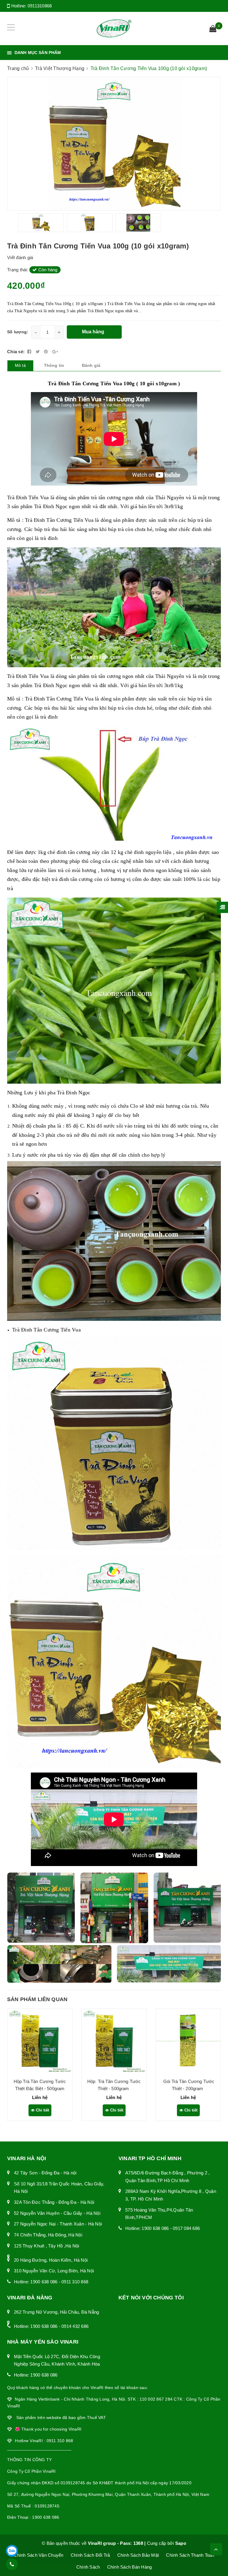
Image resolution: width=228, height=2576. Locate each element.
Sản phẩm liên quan (37, 1999)
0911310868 (40, 6)
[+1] (55, 352)
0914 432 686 (75, 2326)
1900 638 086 (44, 2282)
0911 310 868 (75, 2282)
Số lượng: (18, 332)
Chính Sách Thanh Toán (190, 2555)
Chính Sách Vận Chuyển (38, 2555)
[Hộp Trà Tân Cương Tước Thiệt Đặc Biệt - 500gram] (40, 2041)
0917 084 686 (186, 2228)
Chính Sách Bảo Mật (138, 2555)
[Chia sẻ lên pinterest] (47, 352)
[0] (213, 29)
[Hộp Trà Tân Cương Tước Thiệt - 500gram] (114, 2041)
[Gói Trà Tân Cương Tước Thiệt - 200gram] (188, 2041)
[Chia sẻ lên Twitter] (38, 352)
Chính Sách (88, 2567)
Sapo (181, 2543)
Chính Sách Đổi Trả (90, 2555)
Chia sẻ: (16, 352)
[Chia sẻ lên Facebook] (30, 352)
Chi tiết (42, 2110)
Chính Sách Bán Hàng (130, 2567)
